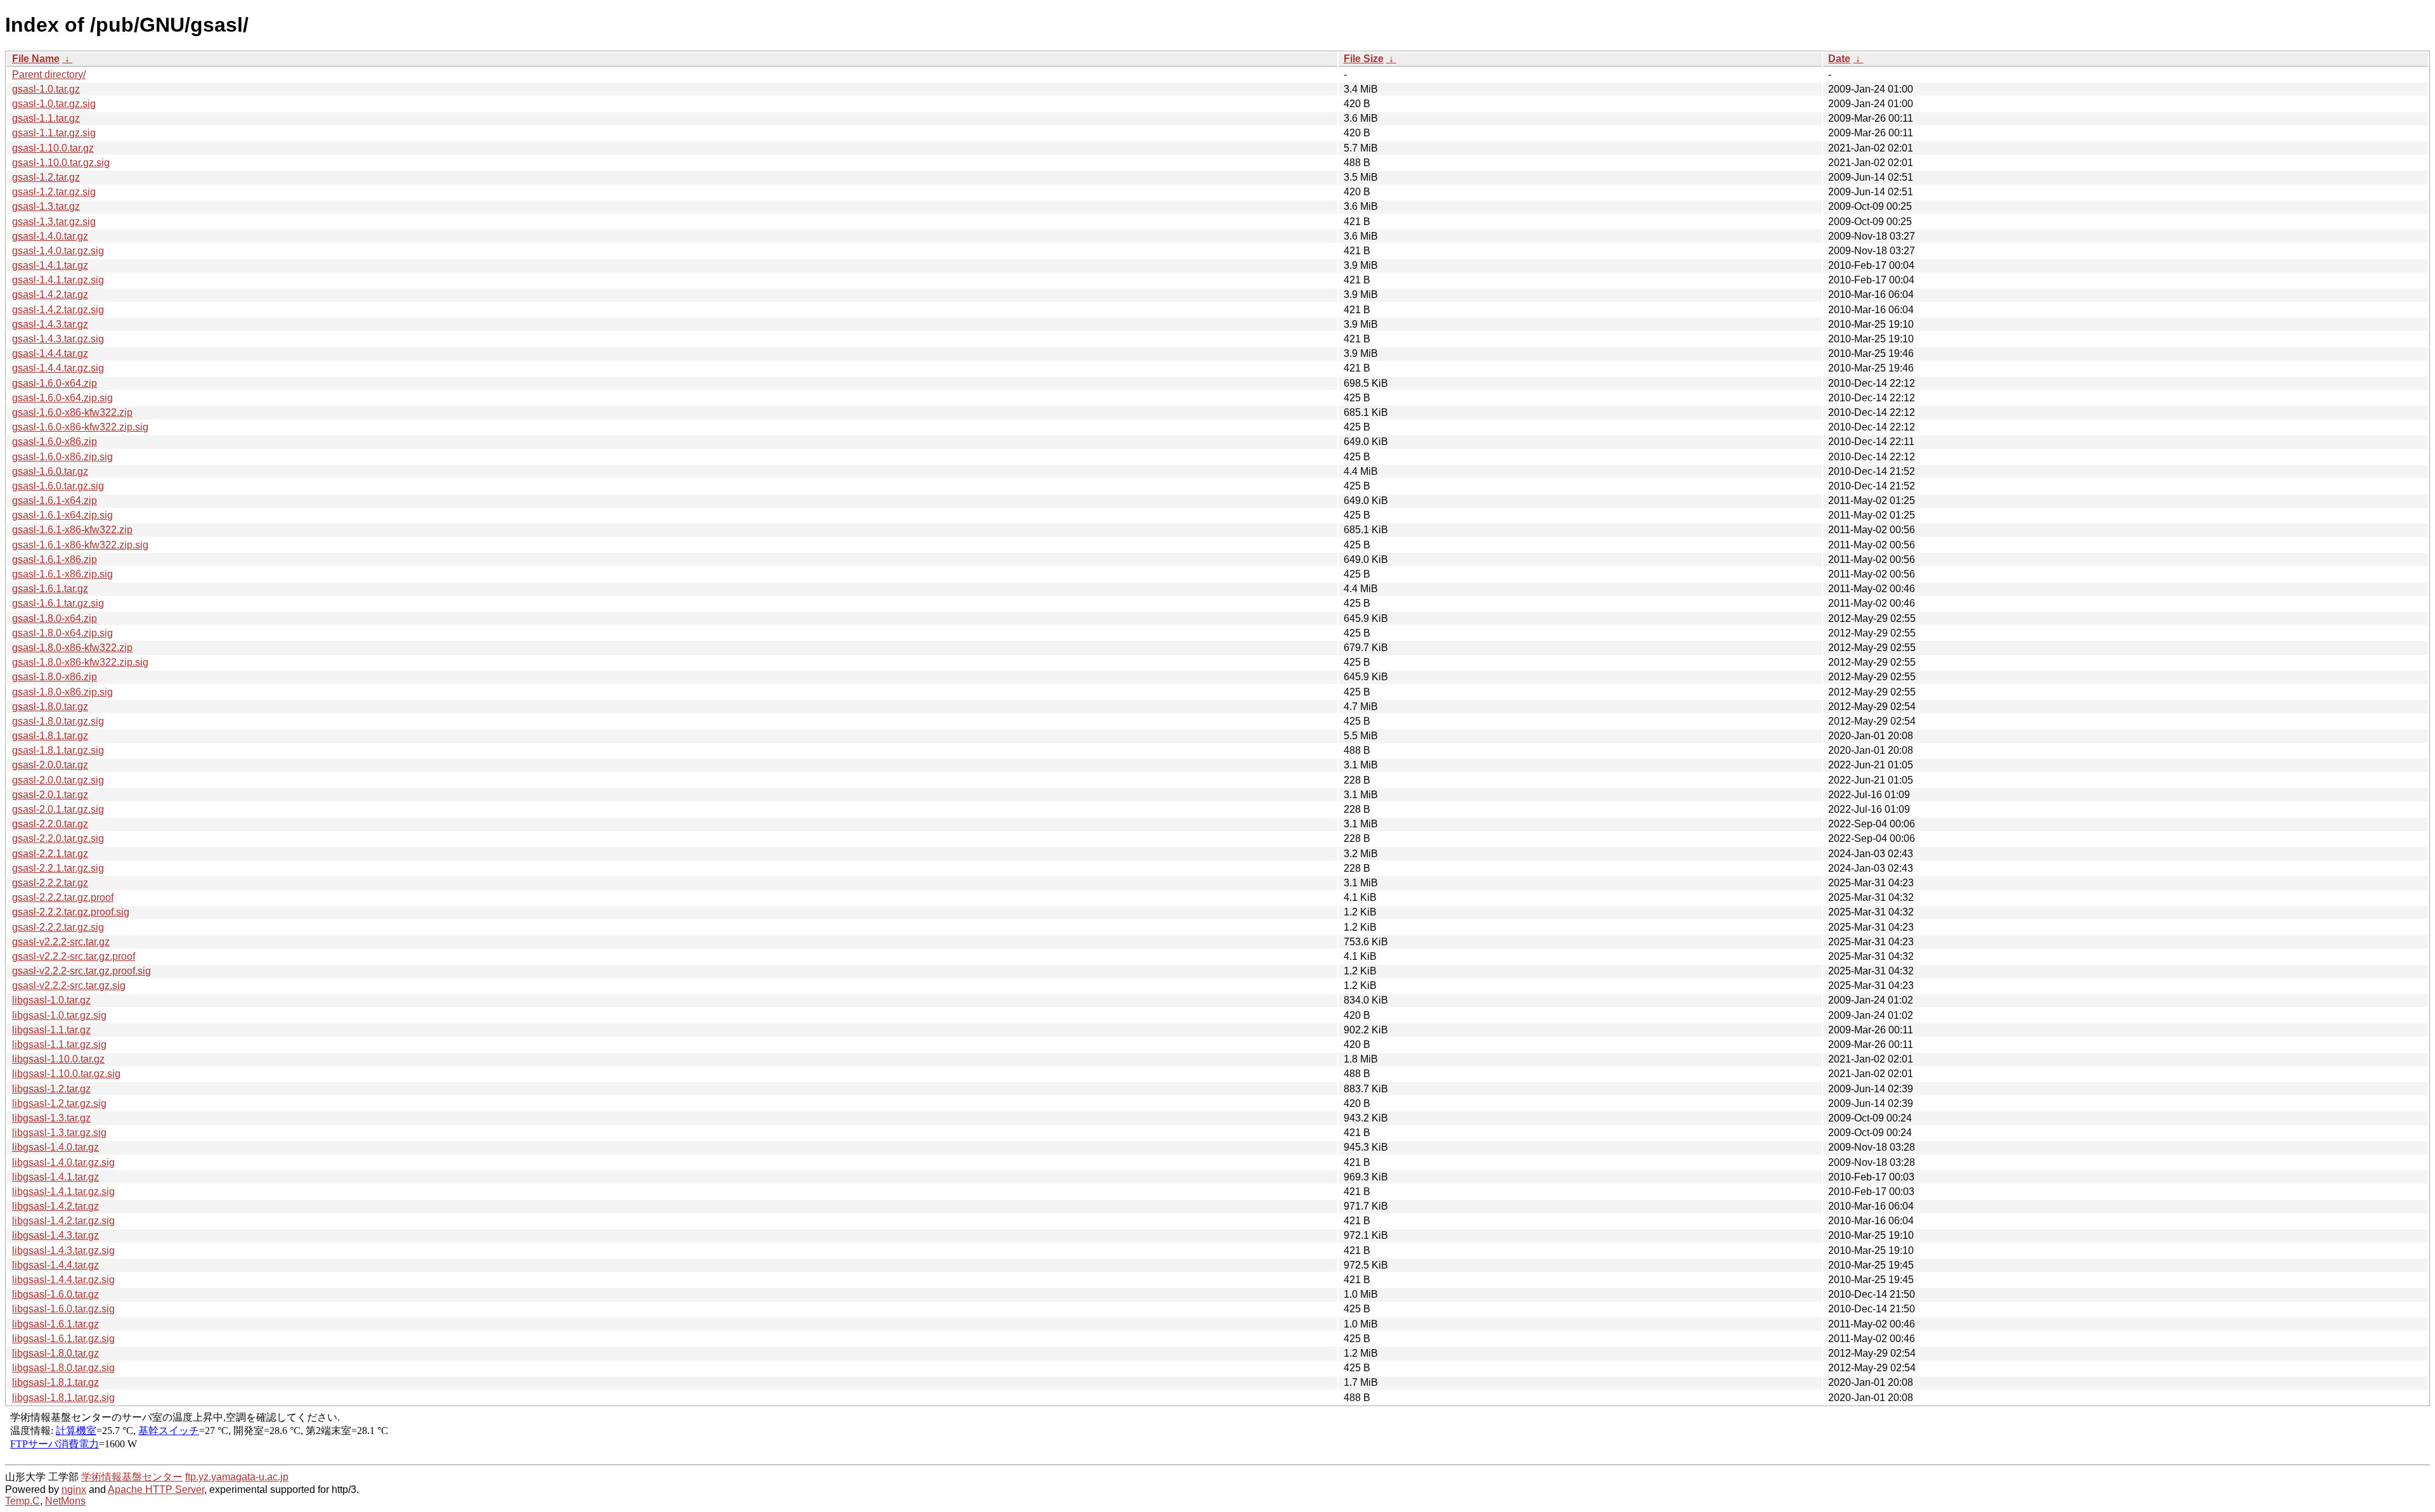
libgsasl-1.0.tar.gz (51, 1000)
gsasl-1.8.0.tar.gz (50, 707)
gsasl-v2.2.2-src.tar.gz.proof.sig (81, 971)
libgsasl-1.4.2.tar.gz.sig (63, 1221)
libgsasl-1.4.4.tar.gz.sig (63, 1280)
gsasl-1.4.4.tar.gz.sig (58, 368)
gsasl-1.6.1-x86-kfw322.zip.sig (80, 545)
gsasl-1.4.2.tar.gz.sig (58, 310)
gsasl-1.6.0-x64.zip (55, 383)
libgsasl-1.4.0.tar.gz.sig (63, 1162)
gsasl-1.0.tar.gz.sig (54, 104)
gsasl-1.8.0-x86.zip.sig (62, 692)
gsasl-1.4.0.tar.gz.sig (58, 251)
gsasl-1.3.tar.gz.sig (54, 222)
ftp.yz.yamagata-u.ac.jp (237, 1477)
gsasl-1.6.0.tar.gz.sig (58, 486)
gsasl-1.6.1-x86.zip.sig (62, 574)
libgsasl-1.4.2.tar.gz (55, 1206)
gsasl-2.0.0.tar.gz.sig (58, 780)
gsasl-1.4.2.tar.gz (50, 294)
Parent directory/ (49, 74)
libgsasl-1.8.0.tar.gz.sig (63, 1368)
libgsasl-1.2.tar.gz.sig (59, 1103)
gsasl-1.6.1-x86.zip (55, 559)
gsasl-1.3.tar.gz (46, 206)
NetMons (65, 1501)
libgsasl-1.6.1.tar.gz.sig (63, 1339)
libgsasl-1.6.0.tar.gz (55, 1294)
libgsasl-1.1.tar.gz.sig (59, 1044)
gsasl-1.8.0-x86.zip (55, 677)
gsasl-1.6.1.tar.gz (50, 589)
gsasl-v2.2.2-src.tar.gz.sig (69, 985)
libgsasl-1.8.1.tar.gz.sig (63, 1398)
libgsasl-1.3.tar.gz (51, 1118)
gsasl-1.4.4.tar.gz (50, 353)
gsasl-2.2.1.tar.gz (50, 854)
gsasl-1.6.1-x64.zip (55, 501)
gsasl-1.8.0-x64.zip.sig (62, 633)
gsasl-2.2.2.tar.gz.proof (63, 897)
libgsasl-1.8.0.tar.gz (55, 1353)
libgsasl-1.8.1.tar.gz (55, 1382)
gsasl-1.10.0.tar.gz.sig (61, 163)
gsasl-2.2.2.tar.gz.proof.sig (71, 912)
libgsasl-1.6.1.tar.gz (55, 1324)
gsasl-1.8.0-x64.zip (55, 618)
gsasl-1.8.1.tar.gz (50, 736)
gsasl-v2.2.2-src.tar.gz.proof (74, 956)
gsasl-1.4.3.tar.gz (50, 324)
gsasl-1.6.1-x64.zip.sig (62, 515)
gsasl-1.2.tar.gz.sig (54, 192)
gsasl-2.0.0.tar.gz (50, 765)
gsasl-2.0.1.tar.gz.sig (58, 809)
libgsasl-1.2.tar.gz (51, 1089)
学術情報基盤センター (132, 1477)
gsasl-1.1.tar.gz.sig (54, 133)
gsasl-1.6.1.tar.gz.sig (58, 603)
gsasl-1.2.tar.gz (46, 177)
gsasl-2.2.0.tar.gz (50, 824)
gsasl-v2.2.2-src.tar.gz (61, 942)
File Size (1364, 59)
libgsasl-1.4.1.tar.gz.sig (63, 1192)
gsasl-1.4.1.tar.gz (50, 265)
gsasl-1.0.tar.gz (46, 89)
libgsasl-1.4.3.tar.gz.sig (63, 1250)
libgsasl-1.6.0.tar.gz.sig (63, 1309)
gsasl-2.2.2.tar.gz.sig (58, 927)
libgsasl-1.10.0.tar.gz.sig (66, 1074)
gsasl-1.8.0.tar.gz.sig (58, 721)
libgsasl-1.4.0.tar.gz (55, 1147)
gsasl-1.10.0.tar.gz (53, 148)
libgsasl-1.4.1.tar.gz (55, 1177)
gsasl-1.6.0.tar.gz (50, 471)
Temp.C (23, 1501)
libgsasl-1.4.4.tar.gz (55, 1265)
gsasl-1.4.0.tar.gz (50, 236)
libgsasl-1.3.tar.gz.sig (59, 1133)
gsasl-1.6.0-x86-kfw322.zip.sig (80, 427)
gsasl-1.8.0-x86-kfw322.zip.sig (80, 662)
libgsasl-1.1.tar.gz (51, 1030)
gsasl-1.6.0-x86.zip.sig (62, 457)
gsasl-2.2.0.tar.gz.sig (58, 838)
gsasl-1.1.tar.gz (46, 118)
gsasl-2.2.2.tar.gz (50, 883)
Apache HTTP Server (156, 1489)
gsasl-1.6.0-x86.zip (55, 442)
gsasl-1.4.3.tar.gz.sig (58, 339)
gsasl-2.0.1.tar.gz (50, 795)
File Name (36, 59)
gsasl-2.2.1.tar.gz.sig (58, 868)
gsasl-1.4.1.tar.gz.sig (58, 280)
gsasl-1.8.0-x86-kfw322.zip (72, 648)
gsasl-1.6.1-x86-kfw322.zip (72, 530)
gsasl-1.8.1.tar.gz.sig (58, 750)
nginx (74, 1489)
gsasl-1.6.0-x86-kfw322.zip (72, 412)
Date (1839, 59)
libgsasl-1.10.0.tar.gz (58, 1059)
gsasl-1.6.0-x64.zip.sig (62, 398)
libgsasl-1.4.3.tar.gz (55, 1235)
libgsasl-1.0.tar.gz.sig (59, 1015)
